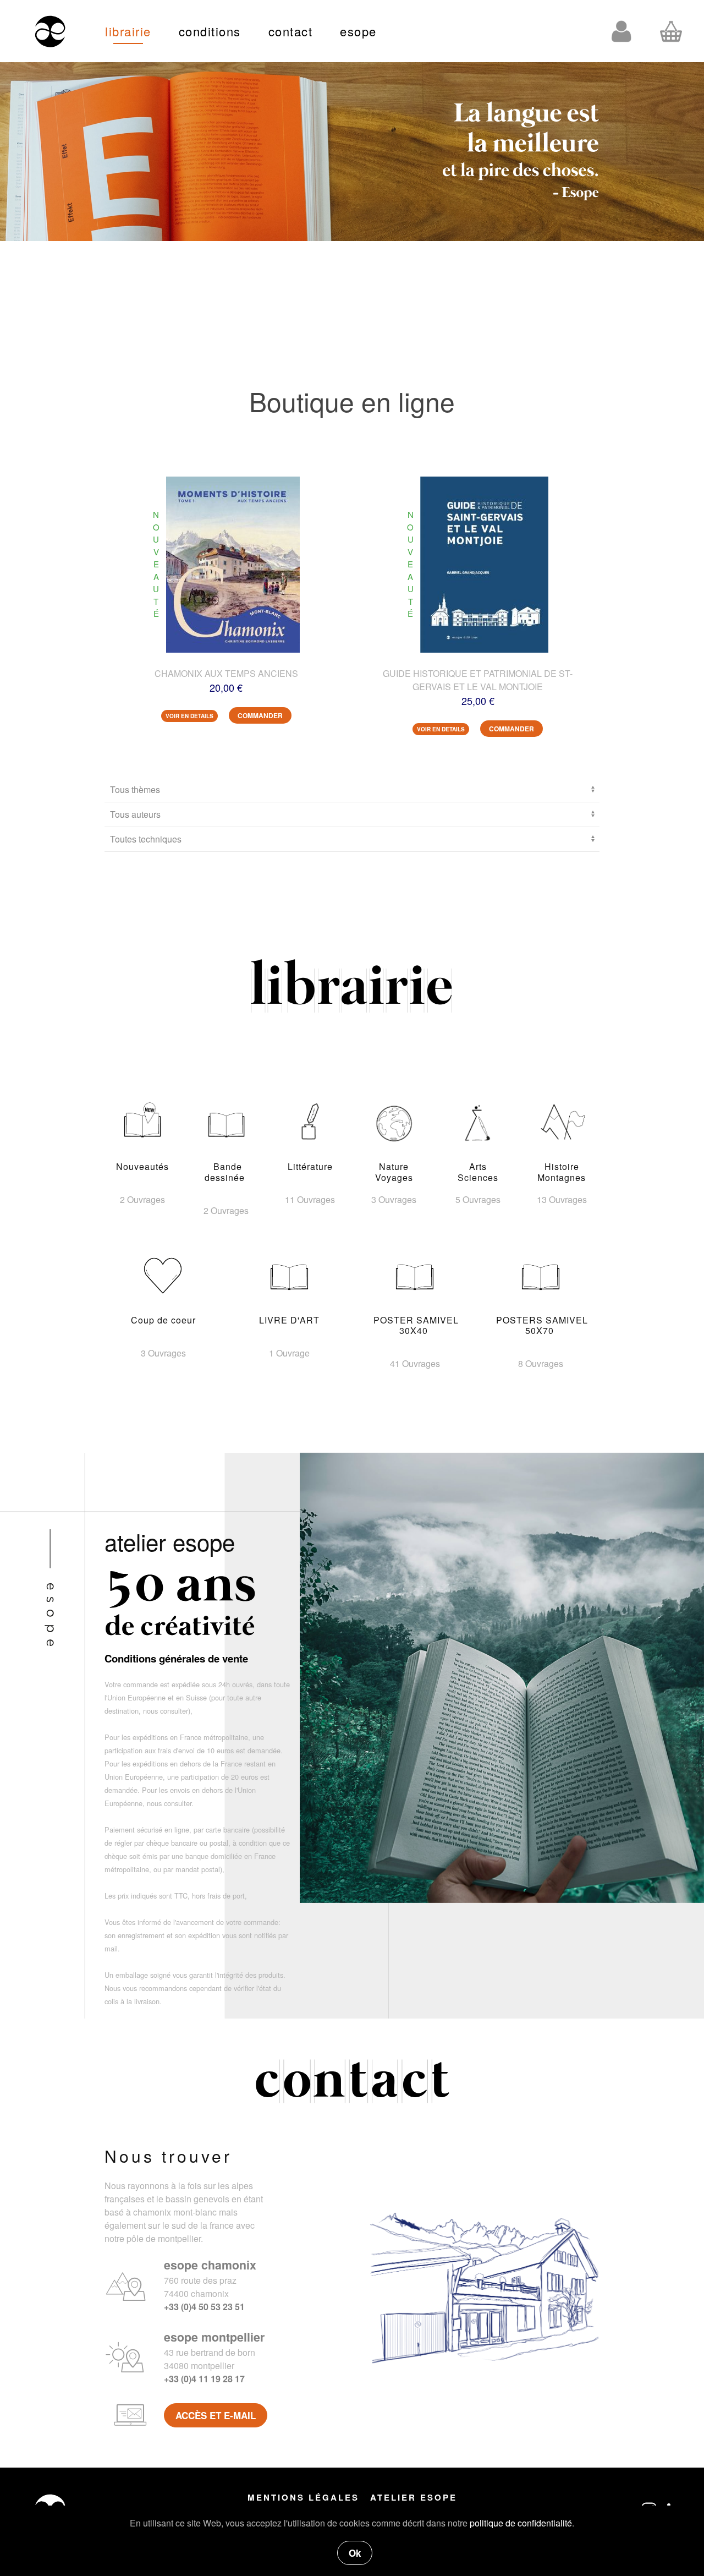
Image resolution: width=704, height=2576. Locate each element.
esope (358, 31)
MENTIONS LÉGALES (303, 2497)
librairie (128, 31)
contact (291, 31)
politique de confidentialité (521, 2523)
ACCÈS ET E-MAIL (216, 2415)
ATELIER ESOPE (414, 2497)
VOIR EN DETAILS (189, 716)
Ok (355, 2553)
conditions (210, 31)
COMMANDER (260, 715)
